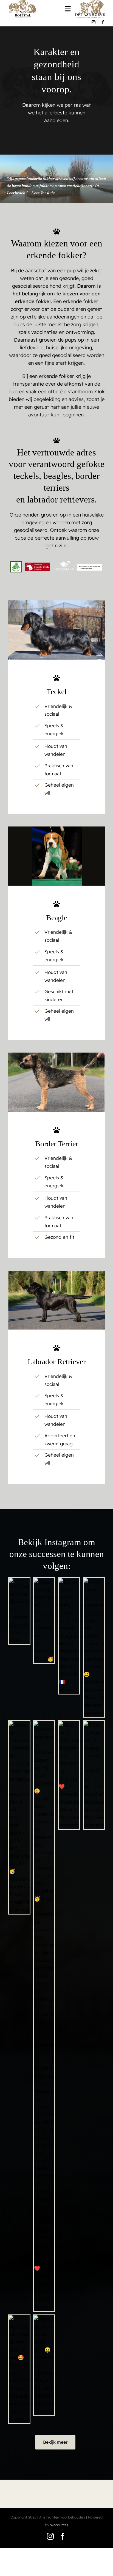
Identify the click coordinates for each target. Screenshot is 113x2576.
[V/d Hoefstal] (56, 603)
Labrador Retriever (57, 1362)
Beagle (57, 918)
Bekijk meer (55, 2442)
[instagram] (94, 22)
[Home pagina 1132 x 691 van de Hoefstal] (56, 829)
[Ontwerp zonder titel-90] (56, 1055)
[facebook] (103, 22)
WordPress (59, 2525)
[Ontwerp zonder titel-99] (56, 1273)
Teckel (57, 692)
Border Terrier (57, 1144)
